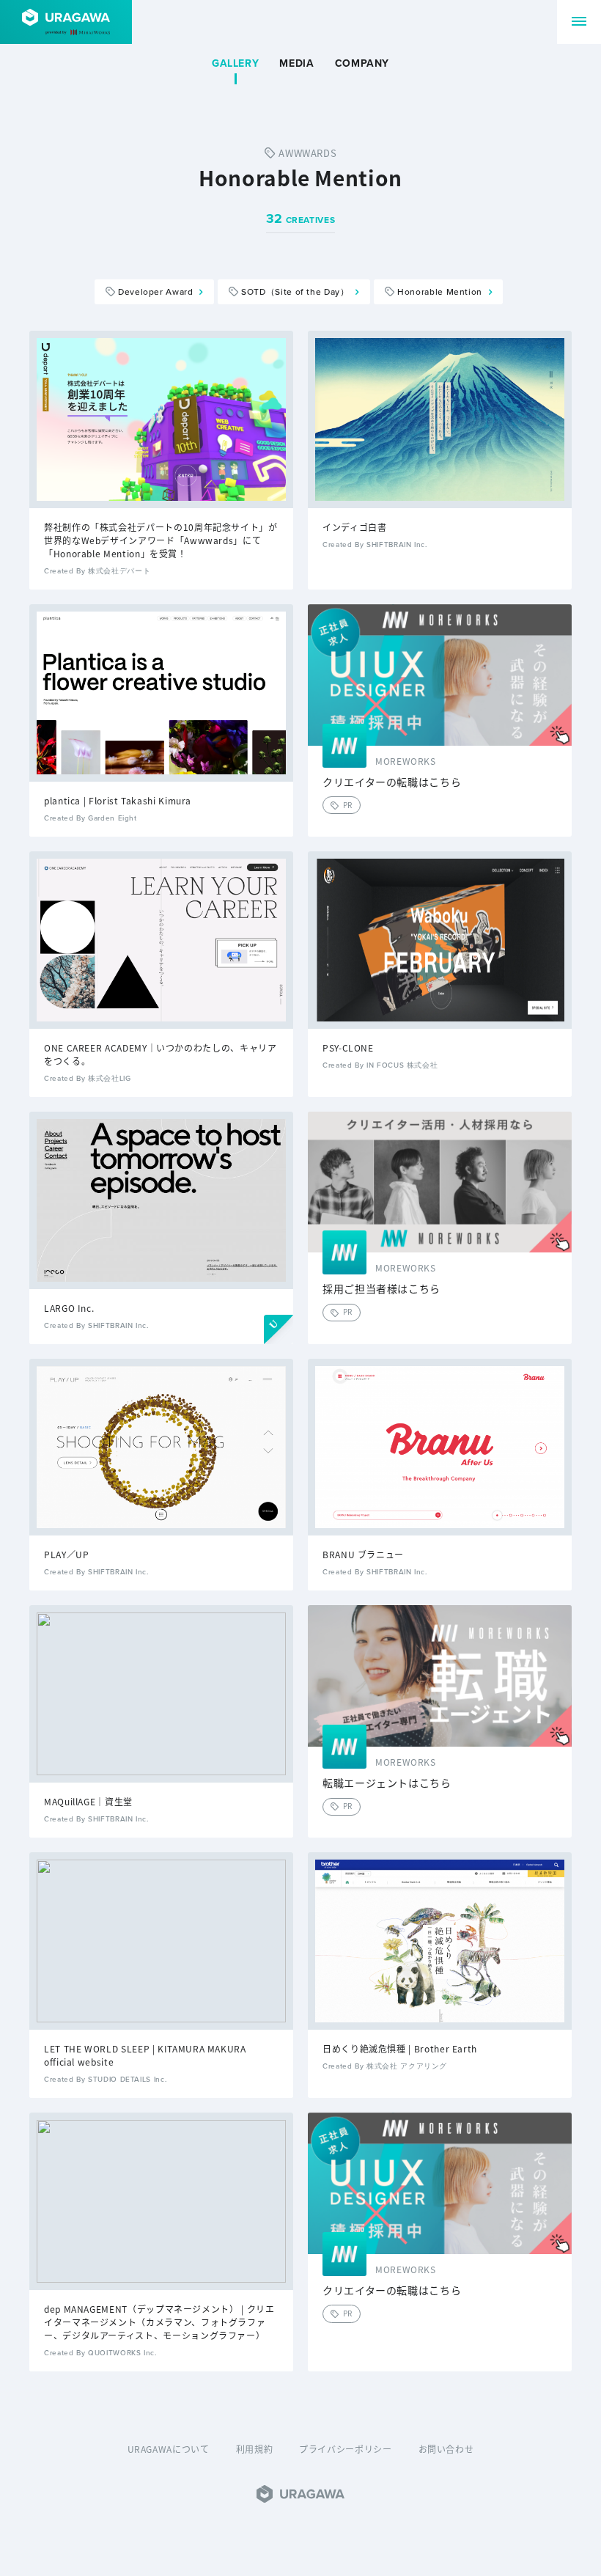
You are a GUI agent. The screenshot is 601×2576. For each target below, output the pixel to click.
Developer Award (156, 292)
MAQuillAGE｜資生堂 (88, 1801)
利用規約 (255, 2449)
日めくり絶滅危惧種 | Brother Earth (400, 2048)
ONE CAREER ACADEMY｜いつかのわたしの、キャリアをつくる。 (160, 1054)
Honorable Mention (440, 292)
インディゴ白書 (354, 527)
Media (296, 64)
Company (362, 64)
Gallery (235, 64)
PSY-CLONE (348, 1047)
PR (348, 805)
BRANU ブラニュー (363, 1554)
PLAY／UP (66, 1554)
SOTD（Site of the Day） (295, 292)
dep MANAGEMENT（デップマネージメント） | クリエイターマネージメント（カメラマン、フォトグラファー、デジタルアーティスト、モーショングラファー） (159, 2322)
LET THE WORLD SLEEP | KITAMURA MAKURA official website (145, 2055)
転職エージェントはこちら (387, 1783)
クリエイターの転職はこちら (392, 782)
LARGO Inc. (69, 1308)
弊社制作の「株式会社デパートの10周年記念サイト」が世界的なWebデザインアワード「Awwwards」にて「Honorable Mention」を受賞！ (161, 540)
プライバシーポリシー (345, 2449)
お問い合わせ (446, 2449)
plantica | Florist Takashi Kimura (118, 800)
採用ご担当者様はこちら (381, 1289)
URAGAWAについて (169, 2449)
